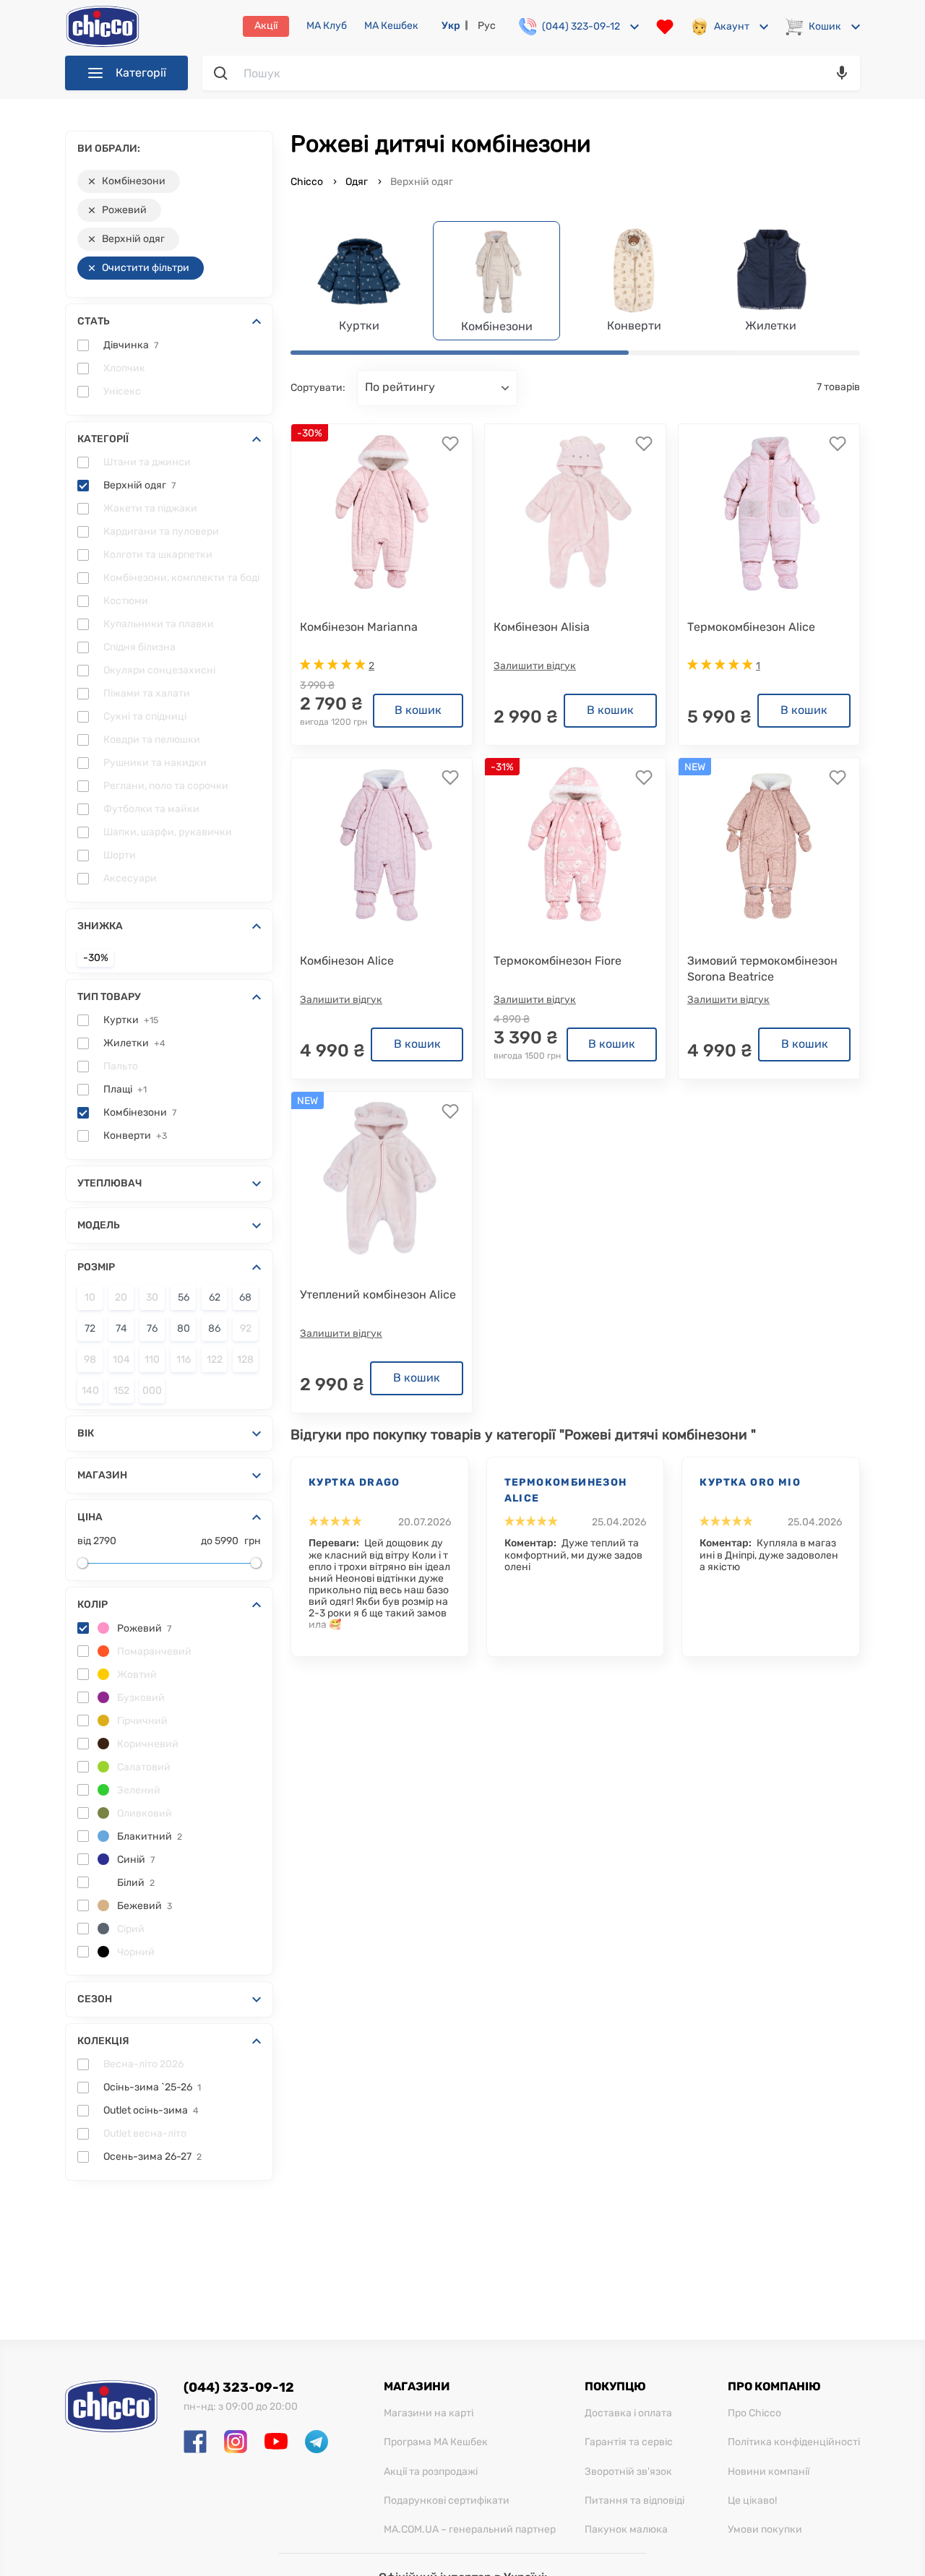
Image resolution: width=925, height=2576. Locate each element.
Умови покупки (765, 2530)
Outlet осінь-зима (151, 2111)
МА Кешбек (391, 26)
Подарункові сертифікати (447, 2501)
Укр (451, 26)
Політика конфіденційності (794, 2442)
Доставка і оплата (628, 2413)
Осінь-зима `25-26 (152, 2088)
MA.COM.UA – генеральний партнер (470, 2530)
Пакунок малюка (626, 2530)
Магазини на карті (429, 2413)
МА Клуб (327, 26)
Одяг (357, 182)
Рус (487, 26)
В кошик (418, 710)
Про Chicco (754, 2413)
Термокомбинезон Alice (566, 1490)
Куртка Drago (354, 1482)
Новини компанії (769, 2472)
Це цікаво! (752, 2501)
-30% (96, 958)
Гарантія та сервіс (629, 2442)
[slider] (82, 1563)
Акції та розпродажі (431, 2472)
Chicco (308, 182)
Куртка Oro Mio (750, 1482)
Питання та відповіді (634, 2501)
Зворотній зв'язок (628, 2472)
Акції (266, 26)
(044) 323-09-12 (239, 2387)
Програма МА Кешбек (436, 2442)
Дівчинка (131, 345)
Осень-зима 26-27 (152, 2157)
